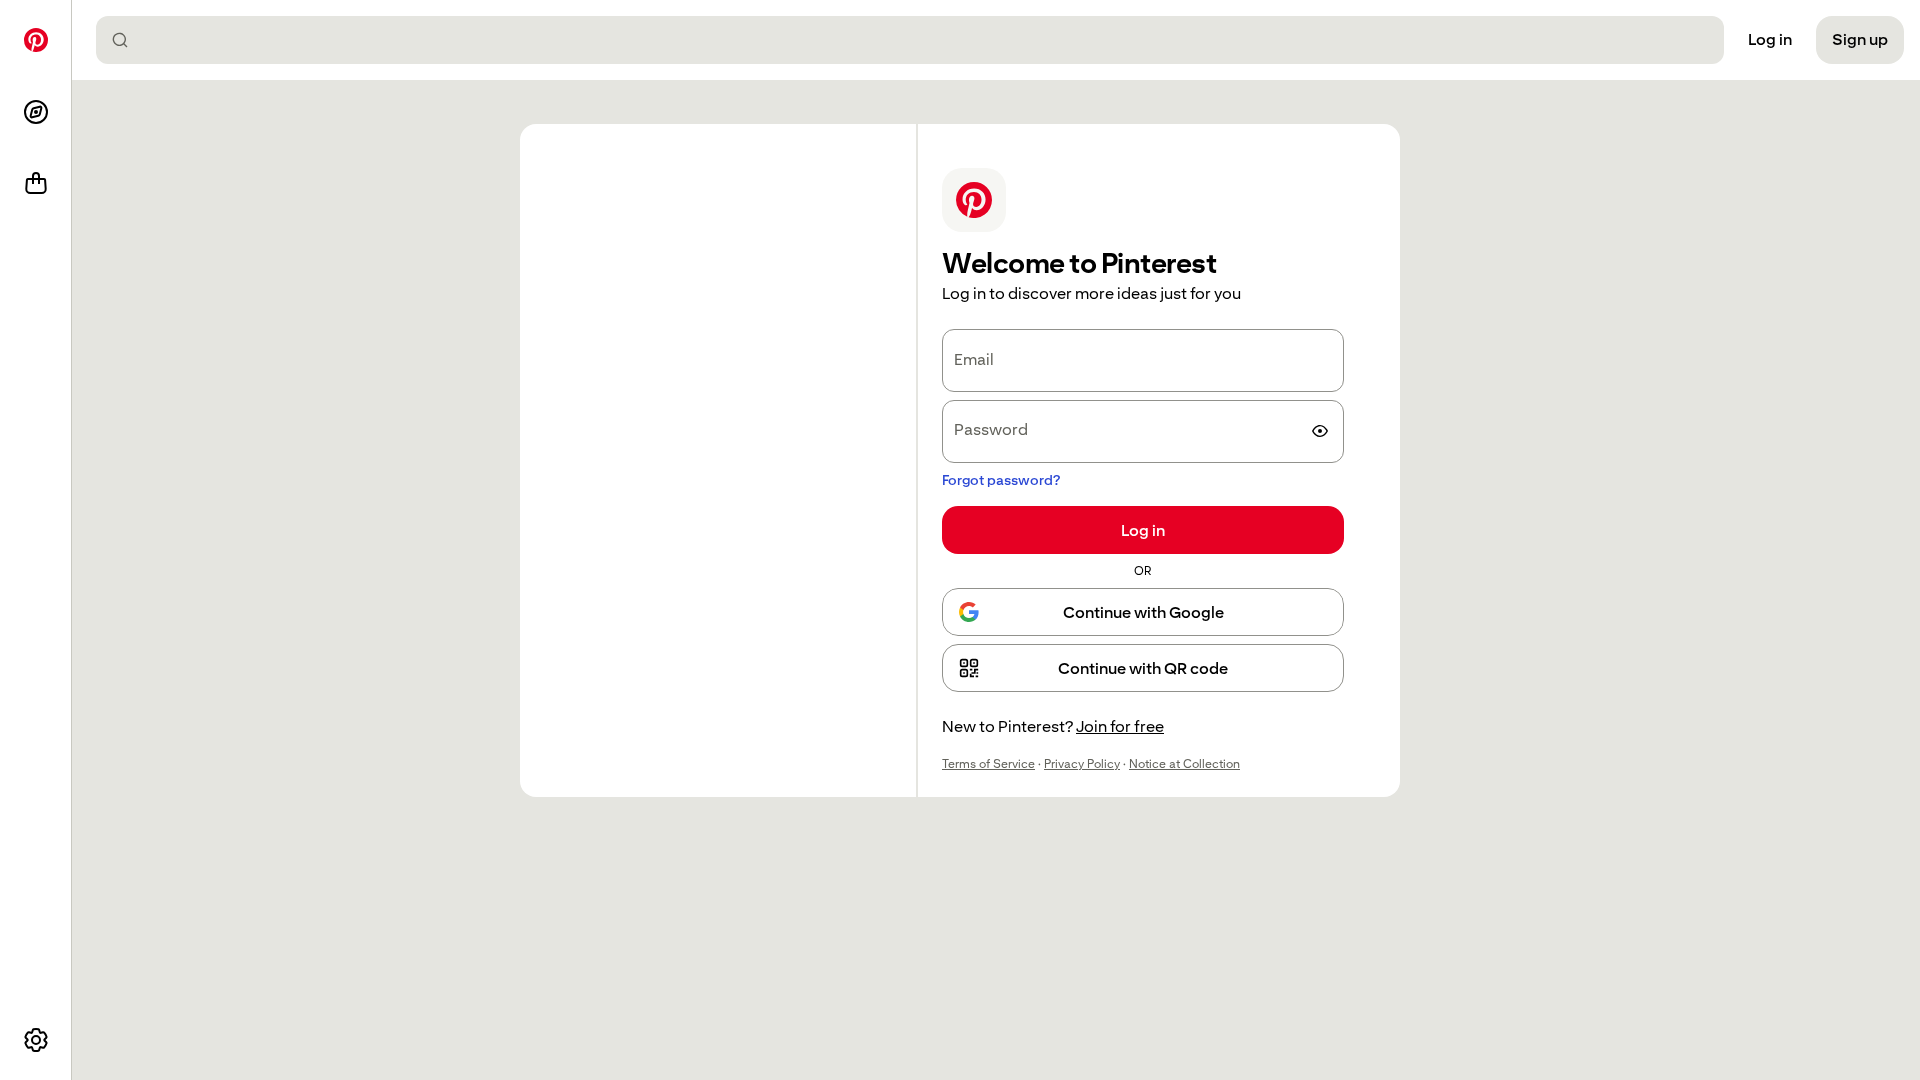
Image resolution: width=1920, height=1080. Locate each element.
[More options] (36, 1040)
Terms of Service (988, 764)
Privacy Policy (1082, 764)
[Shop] (36, 184)
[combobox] (918, 40)
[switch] (1320, 431)
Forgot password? (1001, 480)
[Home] (36, 40)
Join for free (1120, 726)
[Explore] (36, 112)
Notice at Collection (1184, 764)
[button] (1143, 668)
